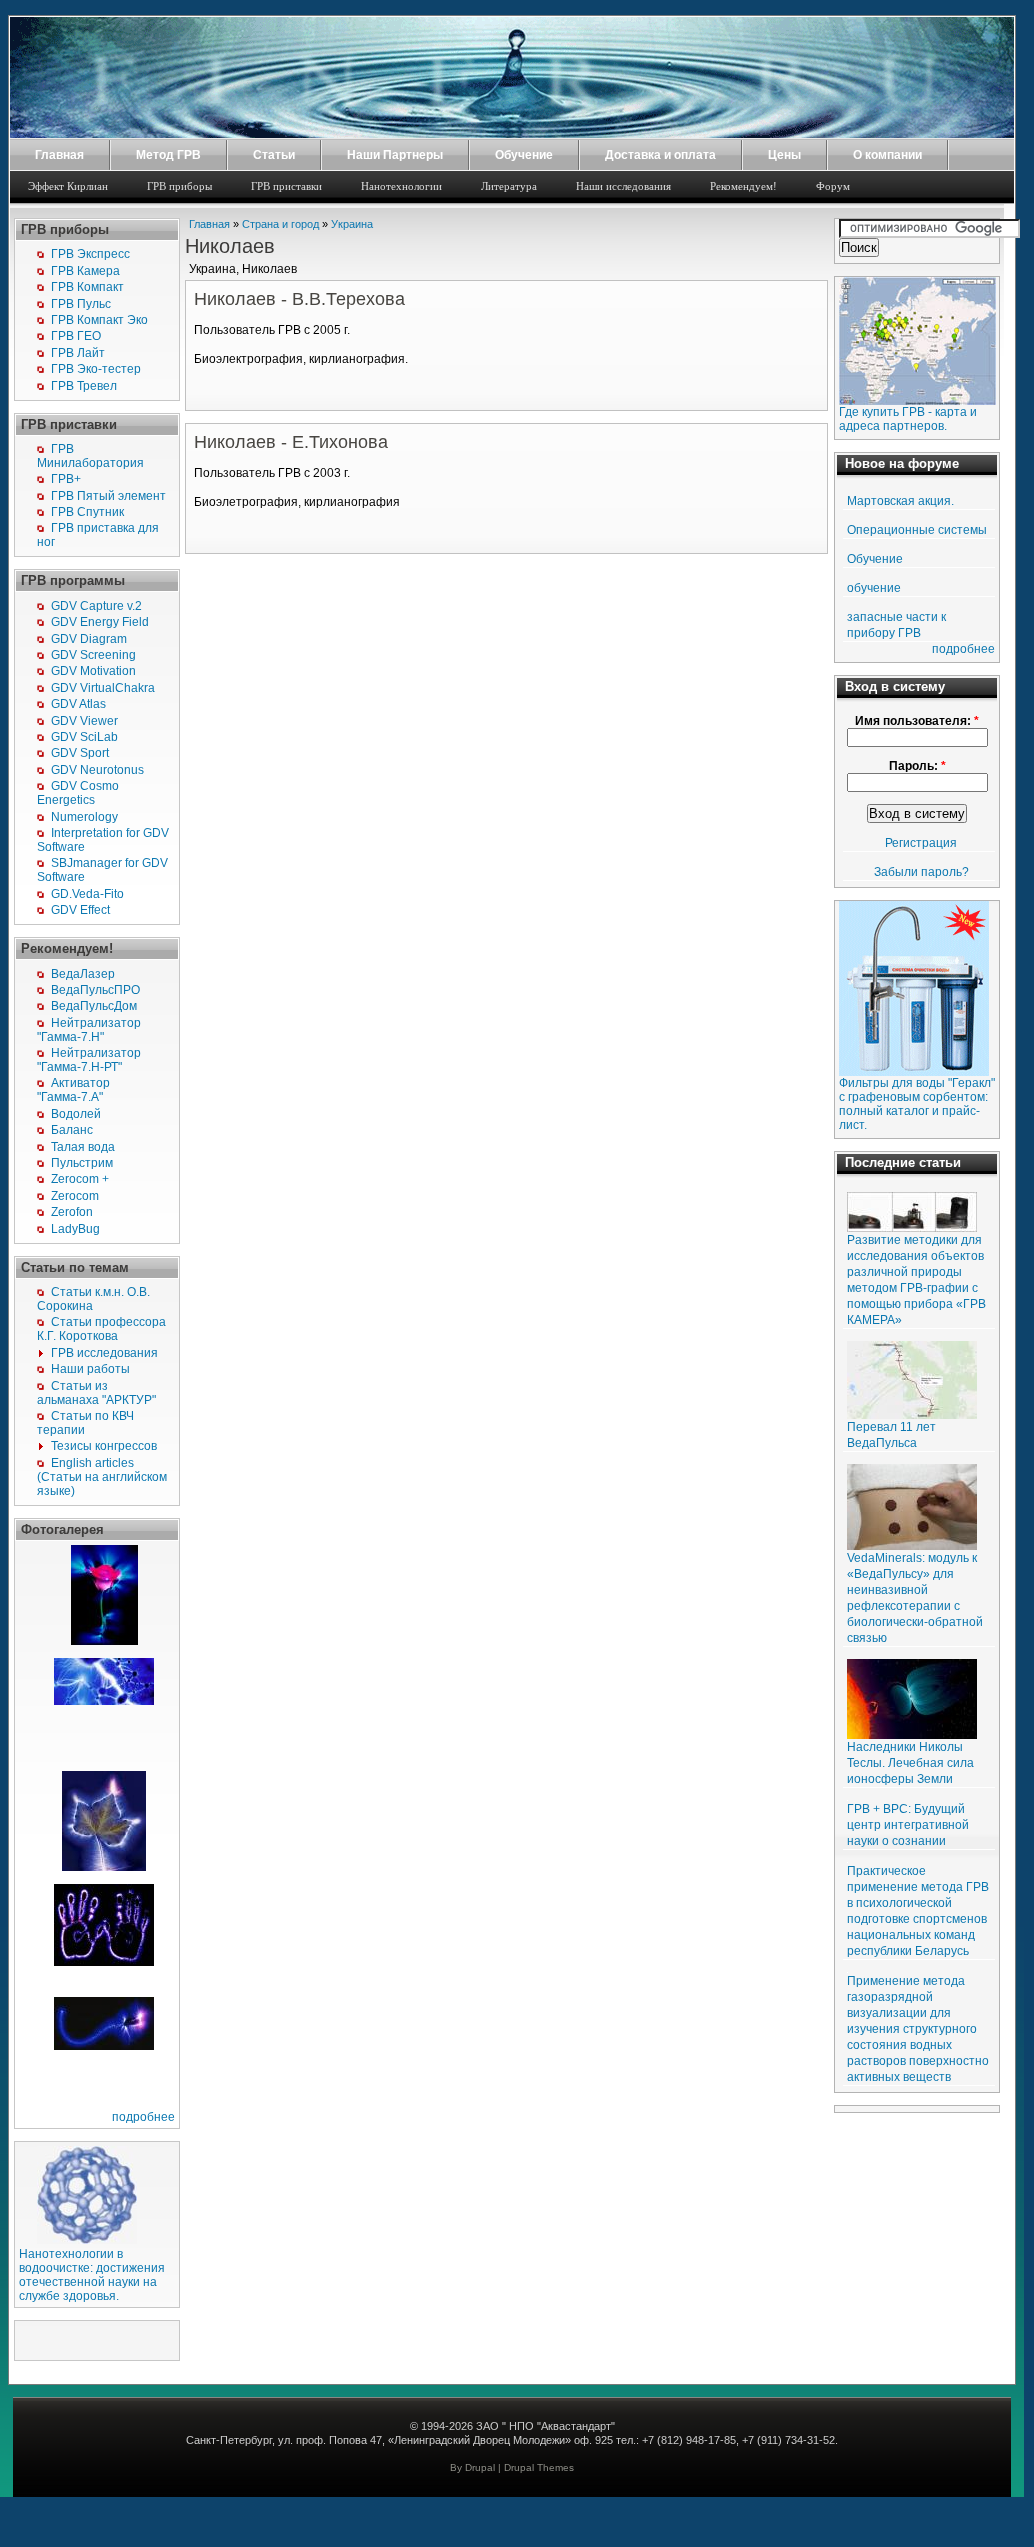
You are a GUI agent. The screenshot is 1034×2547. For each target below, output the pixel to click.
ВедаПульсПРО (95, 990)
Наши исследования (623, 186)
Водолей (76, 1114)
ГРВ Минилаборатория (90, 456)
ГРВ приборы (179, 186)
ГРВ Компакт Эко (99, 320)
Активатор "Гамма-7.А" (73, 1090)
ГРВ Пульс (81, 304)
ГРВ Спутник (87, 512)
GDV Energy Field (100, 622)
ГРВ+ (66, 479)
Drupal (480, 2467)
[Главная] (512, 134)
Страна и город (280, 224)
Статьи (274, 155)
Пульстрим (82, 1163)
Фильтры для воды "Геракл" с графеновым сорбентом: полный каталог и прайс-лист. (917, 1104)
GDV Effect (80, 910)
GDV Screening (93, 655)
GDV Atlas (78, 704)
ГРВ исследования (104, 1353)
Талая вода (83, 1147)
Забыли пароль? (921, 872)
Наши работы (90, 1369)
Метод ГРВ (168, 155)
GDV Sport (80, 753)
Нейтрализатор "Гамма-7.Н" (89, 1030)
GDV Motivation (93, 671)
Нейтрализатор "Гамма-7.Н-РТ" (89, 1060)
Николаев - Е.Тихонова (291, 442)
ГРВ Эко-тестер (96, 369)
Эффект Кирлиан (68, 186)
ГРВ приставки (286, 186)
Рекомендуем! (743, 186)
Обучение (524, 155)
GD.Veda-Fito (87, 894)
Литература (509, 186)
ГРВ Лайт (78, 353)
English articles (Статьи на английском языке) (102, 1477)
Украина (352, 224)
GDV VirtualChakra (103, 688)
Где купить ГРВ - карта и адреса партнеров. (908, 419)
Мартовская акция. (900, 501)
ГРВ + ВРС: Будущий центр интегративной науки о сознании (908, 1825)
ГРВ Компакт (87, 287)
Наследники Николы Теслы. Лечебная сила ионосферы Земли (910, 1763)
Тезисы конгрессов (104, 1446)
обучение (874, 588)
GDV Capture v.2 (96, 606)
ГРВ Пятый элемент (108, 496)
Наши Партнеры (395, 155)
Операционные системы (917, 530)
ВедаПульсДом (94, 1006)
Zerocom (75, 1196)
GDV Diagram (89, 639)
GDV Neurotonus (97, 770)
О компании (887, 155)
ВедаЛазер (83, 974)
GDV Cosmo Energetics (78, 793)
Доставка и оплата (660, 155)
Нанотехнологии (401, 186)
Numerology (84, 817)
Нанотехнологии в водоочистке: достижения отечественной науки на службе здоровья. (92, 2275)
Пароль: (917, 766)
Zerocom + (80, 1179)
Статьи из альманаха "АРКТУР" (96, 1393)
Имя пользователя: (917, 721)
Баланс (72, 1130)
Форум (833, 186)
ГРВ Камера (85, 271)
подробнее (143, 2117)
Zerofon (72, 1212)
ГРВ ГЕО (76, 336)
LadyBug (75, 1229)
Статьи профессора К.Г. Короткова (101, 1329)
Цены (784, 155)
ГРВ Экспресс (90, 254)
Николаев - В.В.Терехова (299, 299)
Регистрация (921, 843)
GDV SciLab (84, 737)
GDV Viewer (84, 721)
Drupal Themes (539, 2467)
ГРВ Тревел (84, 386)
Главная (59, 155)
